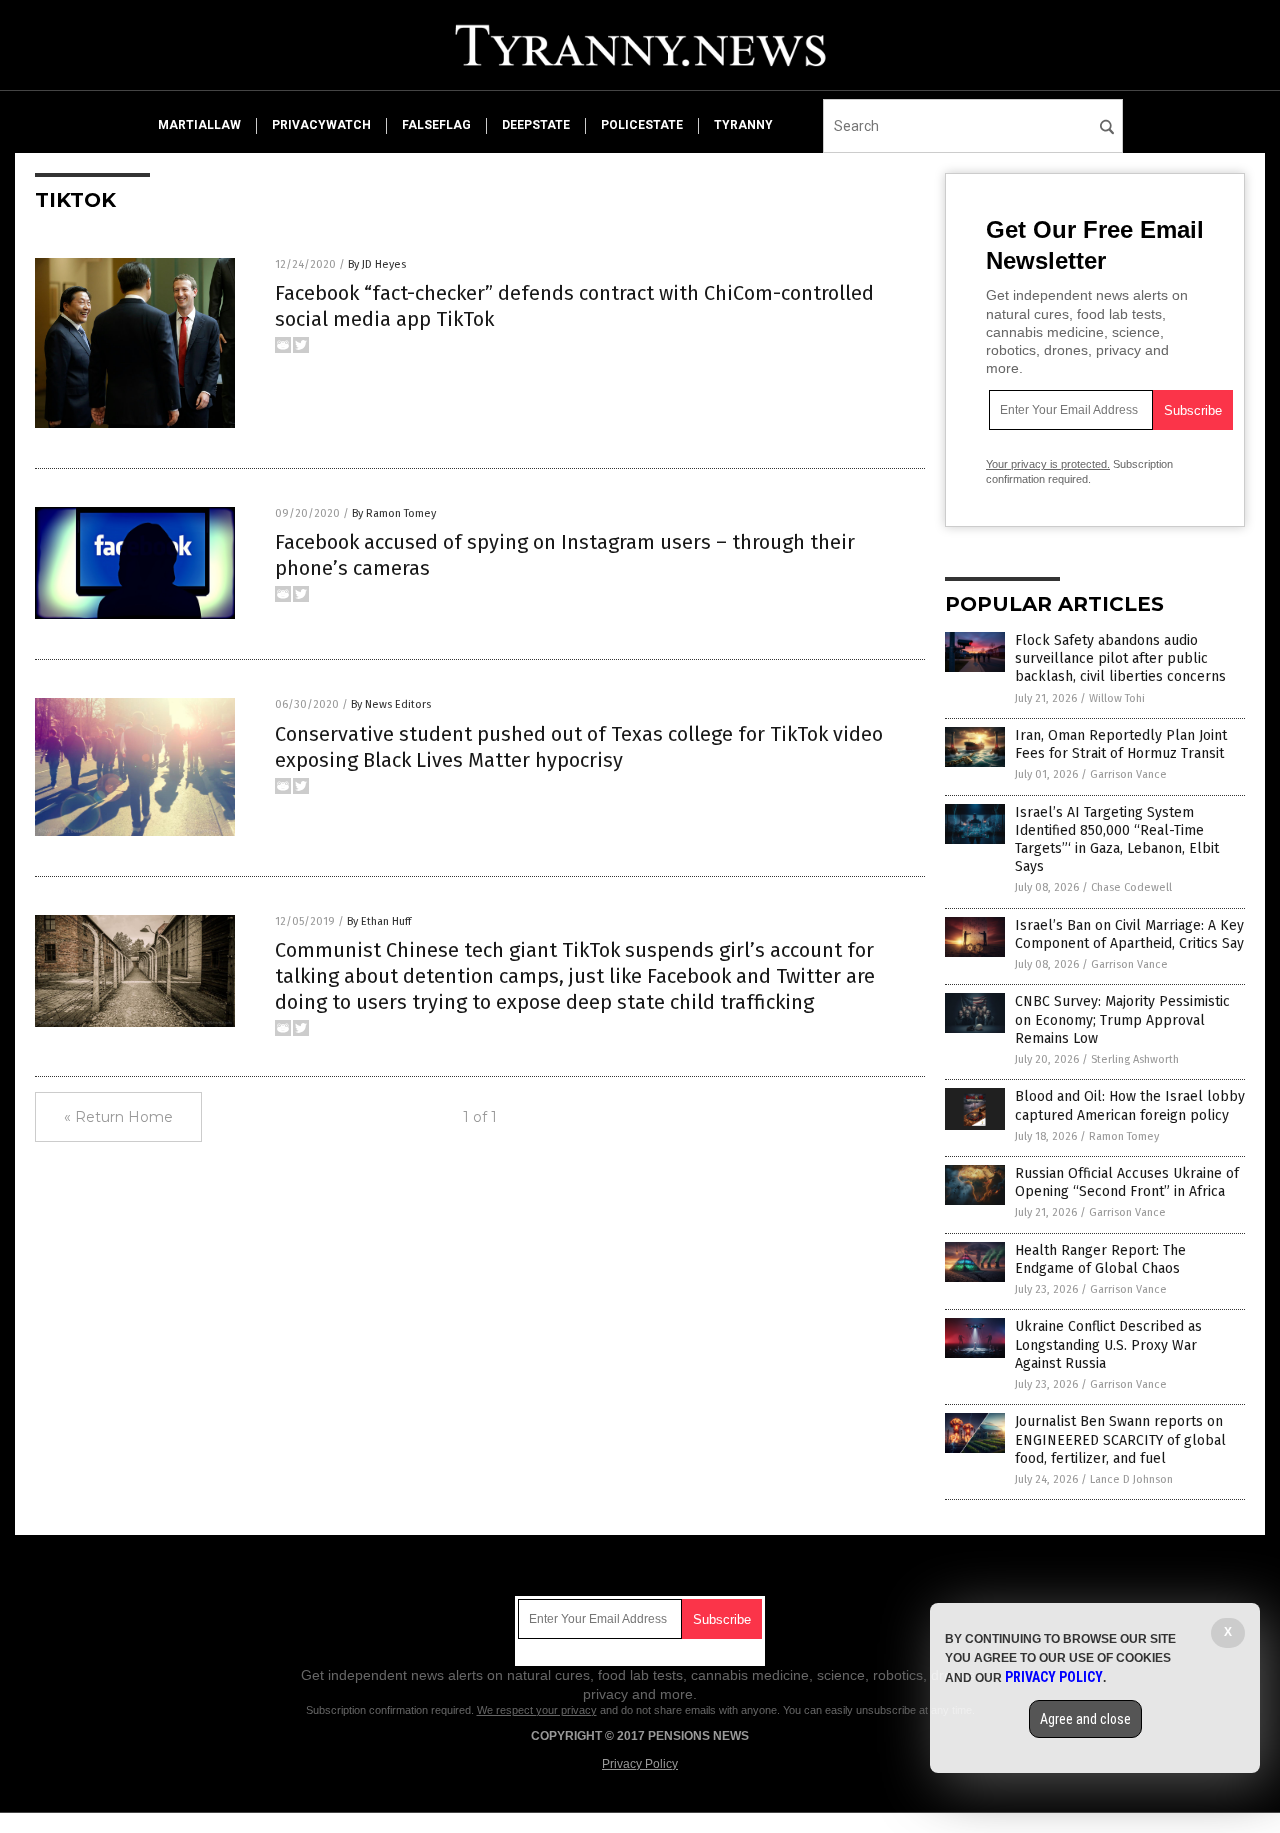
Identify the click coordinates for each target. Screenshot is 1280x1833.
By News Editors (391, 704)
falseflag (436, 125)
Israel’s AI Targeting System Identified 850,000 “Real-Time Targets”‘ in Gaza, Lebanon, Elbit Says (1117, 840)
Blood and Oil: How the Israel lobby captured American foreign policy (1130, 1105)
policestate (642, 125)
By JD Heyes (377, 264)
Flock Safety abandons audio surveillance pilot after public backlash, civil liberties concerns (1120, 658)
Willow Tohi (1117, 698)
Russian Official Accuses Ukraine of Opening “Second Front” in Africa (1127, 1182)
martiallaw (199, 125)
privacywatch (321, 125)
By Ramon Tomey (394, 513)
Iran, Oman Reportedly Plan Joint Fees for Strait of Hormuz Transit (1121, 744)
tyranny (743, 125)
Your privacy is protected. (1048, 464)
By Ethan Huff (379, 921)
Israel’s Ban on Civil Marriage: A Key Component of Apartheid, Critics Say (1129, 934)
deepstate (536, 125)
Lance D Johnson (1131, 1479)
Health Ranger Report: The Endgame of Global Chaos (1100, 1259)
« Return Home (118, 1117)
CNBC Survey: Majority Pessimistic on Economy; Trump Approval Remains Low (1122, 1019)
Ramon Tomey (1124, 1136)
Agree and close (1085, 1719)
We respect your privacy (537, 1710)
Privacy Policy (640, 1764)
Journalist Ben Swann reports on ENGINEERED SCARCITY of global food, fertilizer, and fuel (1120, 1439)
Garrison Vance (1128, 774)
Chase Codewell (1131, 887)
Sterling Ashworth (1135, 1059)
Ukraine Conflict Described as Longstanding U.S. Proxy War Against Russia (1108, 1344)
